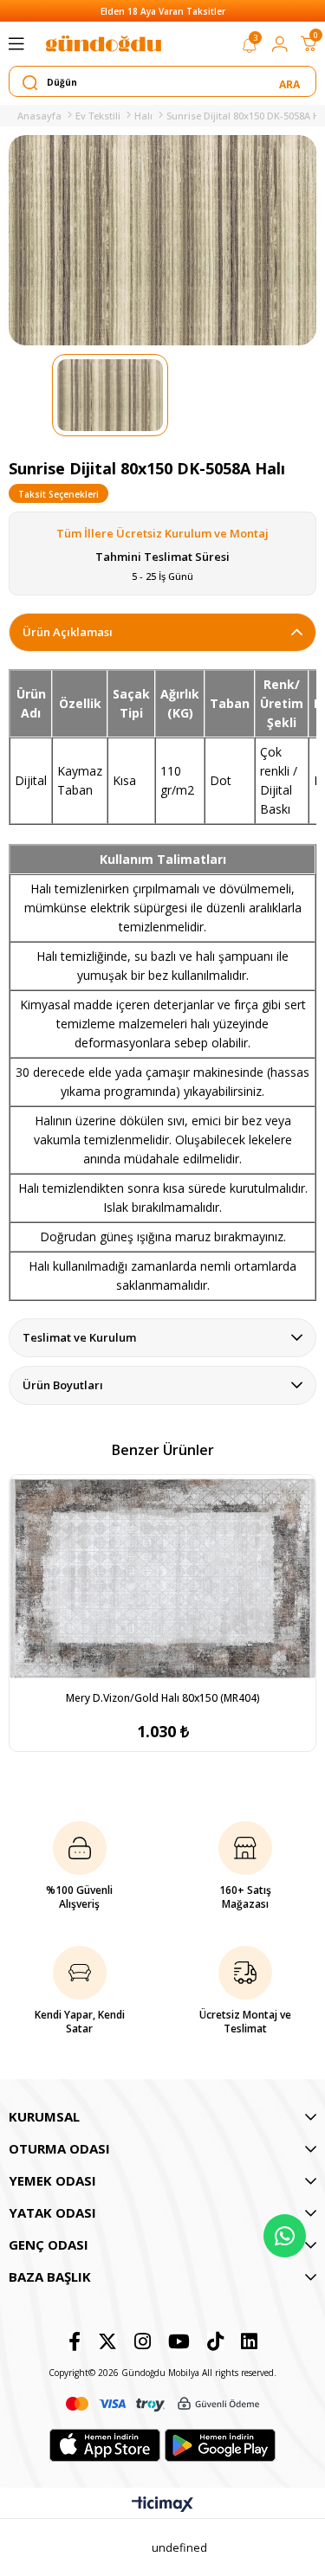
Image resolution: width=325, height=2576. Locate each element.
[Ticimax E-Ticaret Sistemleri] (162, 2505)
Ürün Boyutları (63, 1385)
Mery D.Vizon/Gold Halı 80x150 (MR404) (163, 1698)
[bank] (163, 2404)
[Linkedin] (249, 2341)
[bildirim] (250, 48)
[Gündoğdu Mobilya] (103, 44)
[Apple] (105, 2445)
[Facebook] (75, 2341)
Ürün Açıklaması (68, 632)
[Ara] (291, 82)
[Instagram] (143, 2341)
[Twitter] (107, 2341)
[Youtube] (179, 2341)
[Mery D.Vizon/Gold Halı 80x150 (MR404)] (162, 1579)
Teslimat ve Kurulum (79, 1337)
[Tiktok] (215, 2341)
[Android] (220, 2445)
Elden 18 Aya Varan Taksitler (163, 11)
